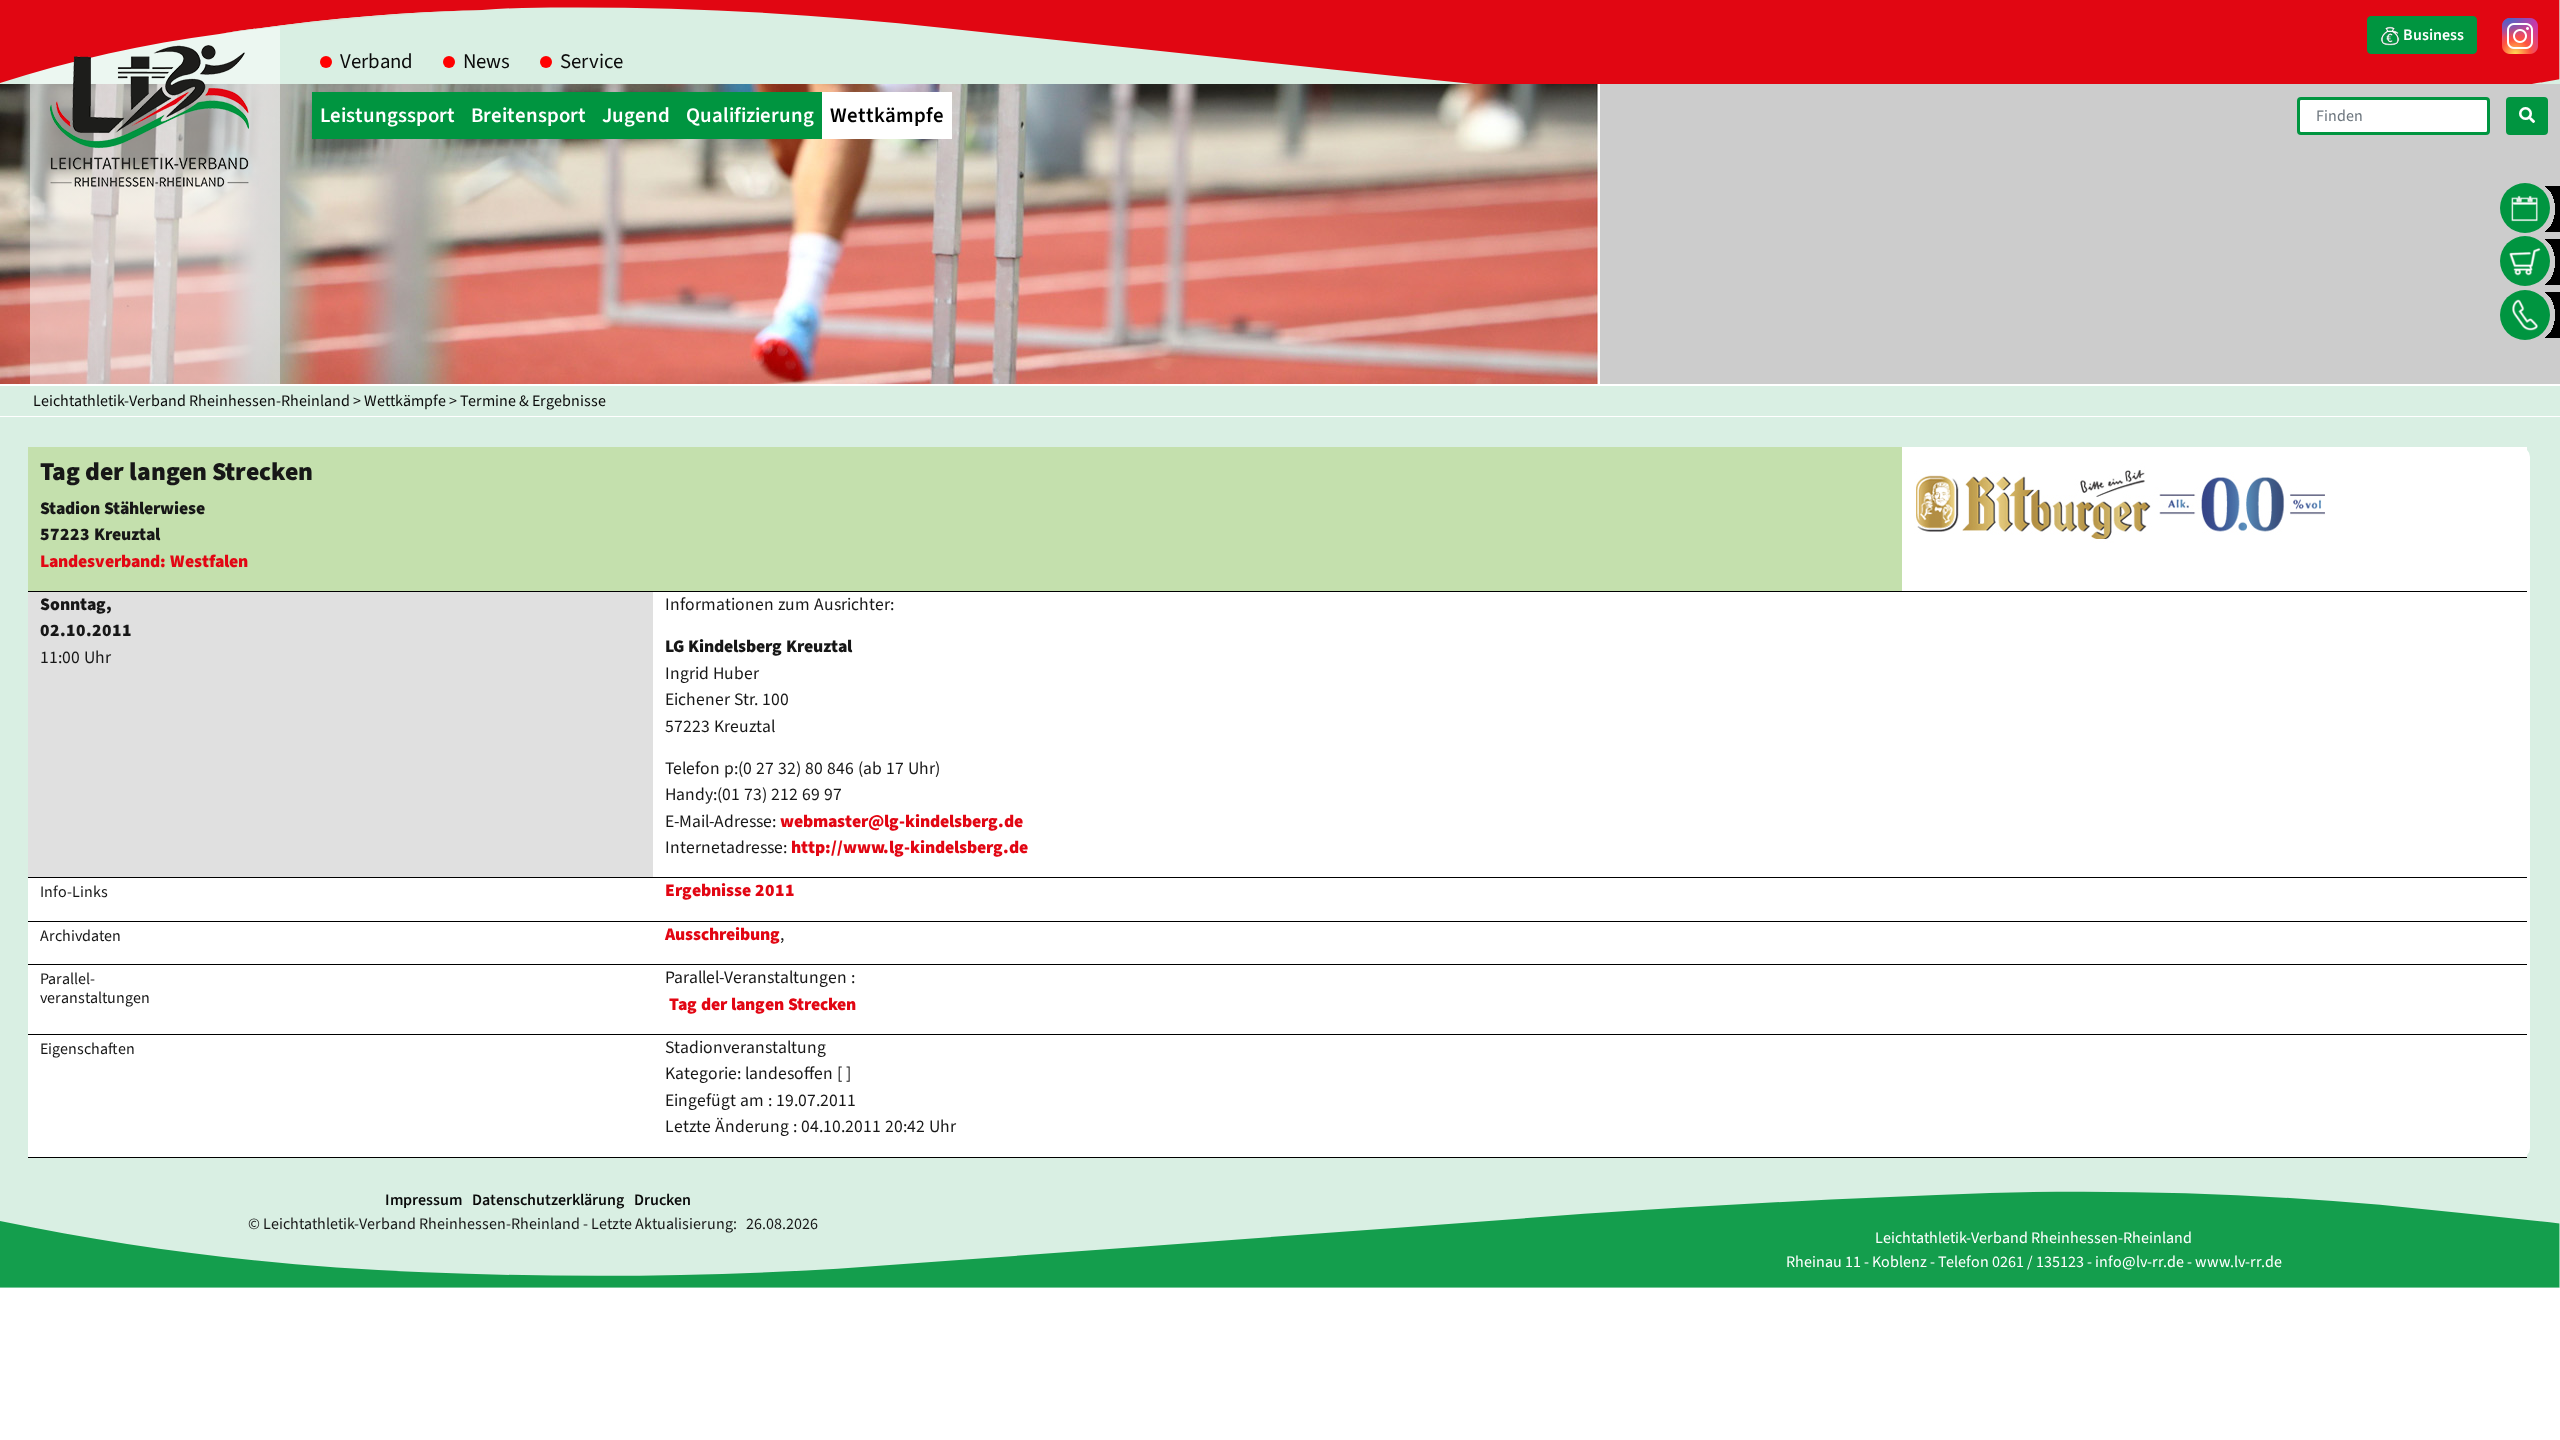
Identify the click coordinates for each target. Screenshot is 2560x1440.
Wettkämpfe (405, 401)
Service (591, 61)
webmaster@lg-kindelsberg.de (901, 821)
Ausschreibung (722, 934)
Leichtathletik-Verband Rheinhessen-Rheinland (191, 401)
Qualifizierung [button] (750, 115)
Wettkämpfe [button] (887, 115)
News (486, 61)
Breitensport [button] (528, 115)
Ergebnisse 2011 (730, 890)
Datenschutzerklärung (548, 1200)
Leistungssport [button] (387, 115)
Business (2432, 35)
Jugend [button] (636, 115)
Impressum (423, 1200)
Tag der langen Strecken (762, 1004)
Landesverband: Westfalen (144, 561)
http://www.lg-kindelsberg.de (909, 847)
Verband (376, 61)
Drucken (662, 1200)
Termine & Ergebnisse (533, 401)
